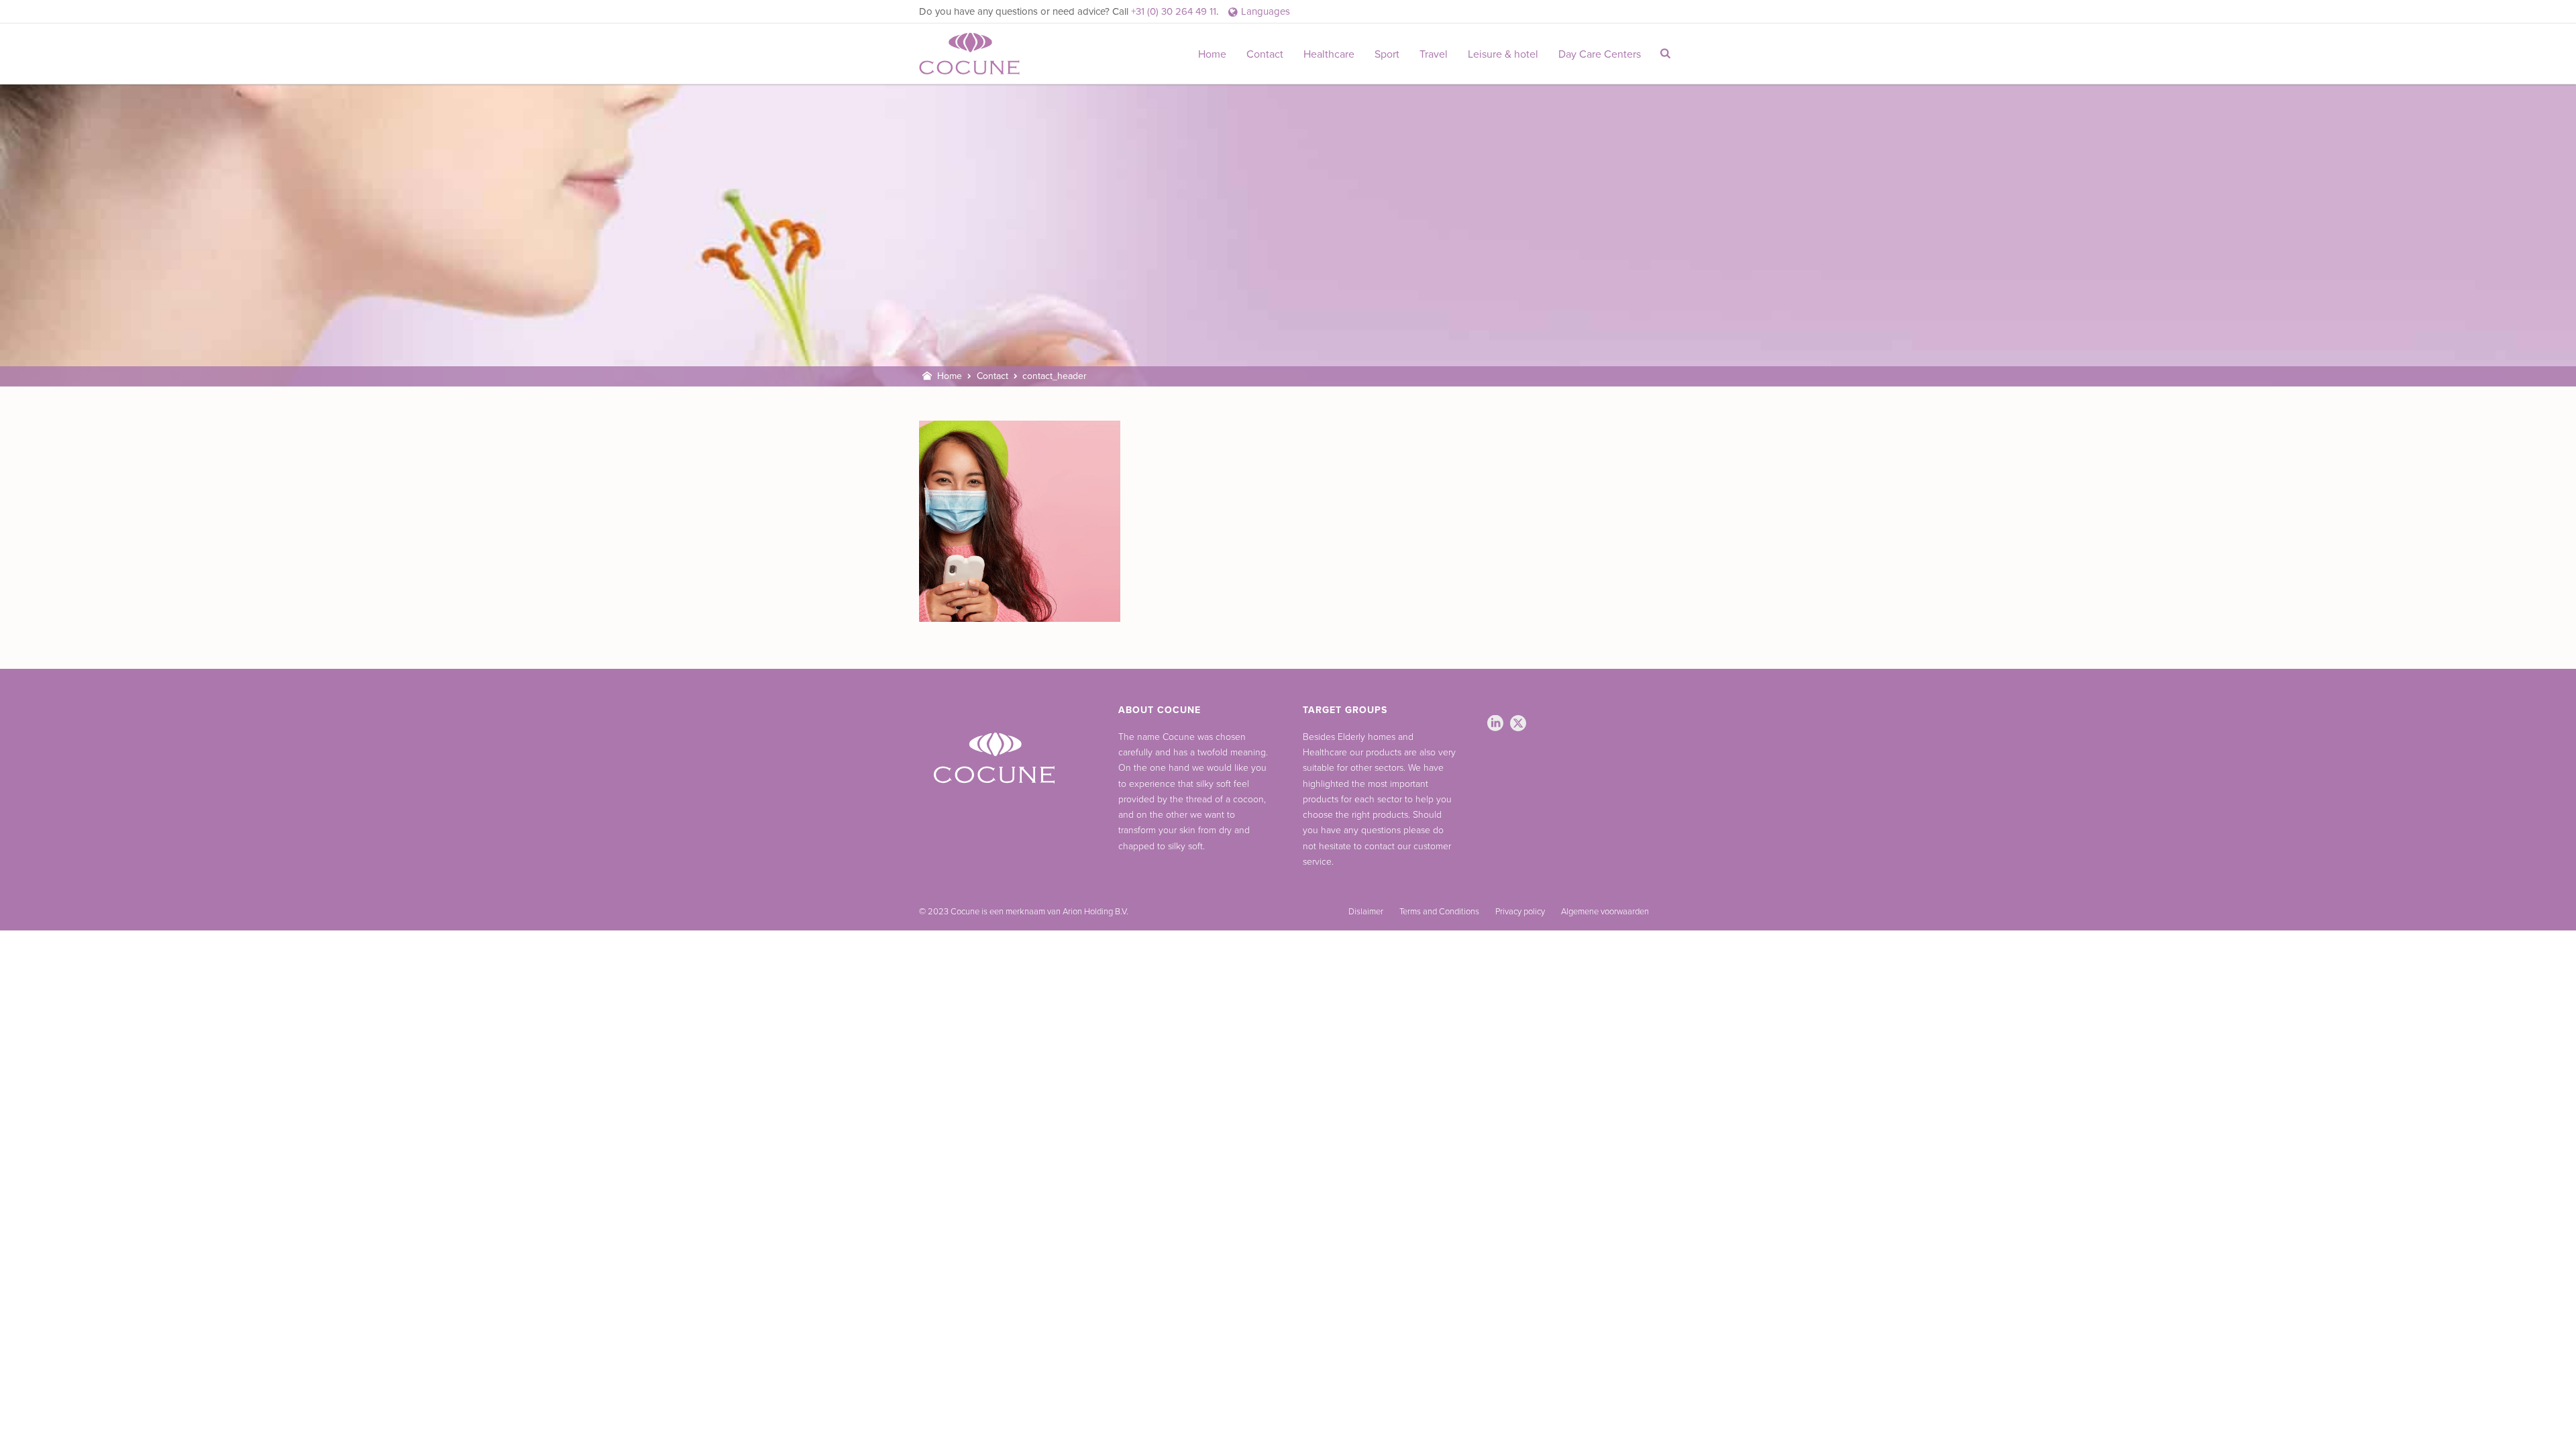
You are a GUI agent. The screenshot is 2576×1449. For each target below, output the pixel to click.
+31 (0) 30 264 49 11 (1174, 11)
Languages (1266, 11)
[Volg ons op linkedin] (1495, 724)
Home (1212, 54)
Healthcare (1329, 54)
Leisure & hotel (1503, 54)
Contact (1265, 54)
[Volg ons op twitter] (1518, 724)
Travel (1434, 54)
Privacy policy (1520, 912)
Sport (1387, 54)
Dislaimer (1366, 912)
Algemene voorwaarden (1605, 912)
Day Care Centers (1600, 54)
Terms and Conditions (1439, 912)
